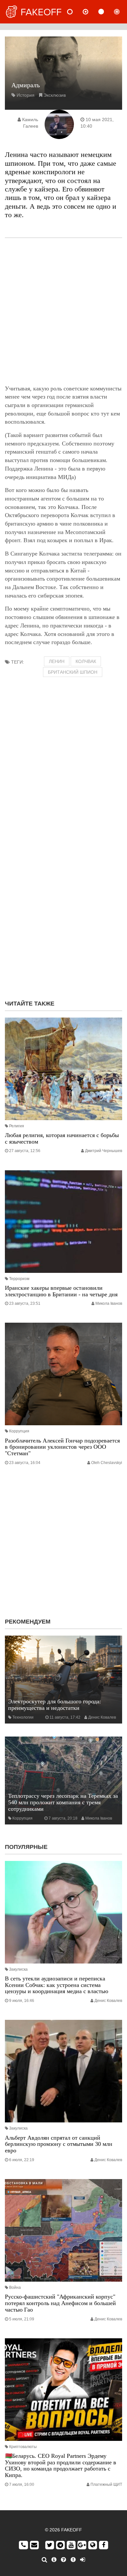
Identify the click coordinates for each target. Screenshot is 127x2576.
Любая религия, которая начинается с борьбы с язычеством (62, 1138)
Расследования (122, 12)
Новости (75, 12)
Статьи (106, 12)
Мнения (91, 12)
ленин (57, 661)
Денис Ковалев (102, 1717)
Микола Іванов (109, 1303)
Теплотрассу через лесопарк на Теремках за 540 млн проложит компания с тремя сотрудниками (63, 1802)
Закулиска (18, 1969)
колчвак (86, 661)
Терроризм (19, 1279)
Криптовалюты (23, 2447)
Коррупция (19, 1431)
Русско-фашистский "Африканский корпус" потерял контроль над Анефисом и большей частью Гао (60, 2303)
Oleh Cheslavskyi (107, 1463)
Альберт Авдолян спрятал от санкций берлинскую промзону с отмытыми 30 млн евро (59, 2144)
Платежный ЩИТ (106, 2485)
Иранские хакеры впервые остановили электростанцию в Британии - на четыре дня (61, 1291)
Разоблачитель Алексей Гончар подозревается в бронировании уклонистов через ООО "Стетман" (62, 1447)
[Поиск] (44, 2560)
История (26, 95)
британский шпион (73, 672)
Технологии (23, 1717)
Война (15, 2287)
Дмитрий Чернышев (104, 1151)
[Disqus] (63, 911)
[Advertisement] (63, 311)
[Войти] (83, 2560)
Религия (17, 1126)
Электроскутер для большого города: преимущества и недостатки (55, 1705)
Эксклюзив (55, 95)
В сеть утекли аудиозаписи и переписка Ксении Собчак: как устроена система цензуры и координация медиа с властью (56, 1985)
